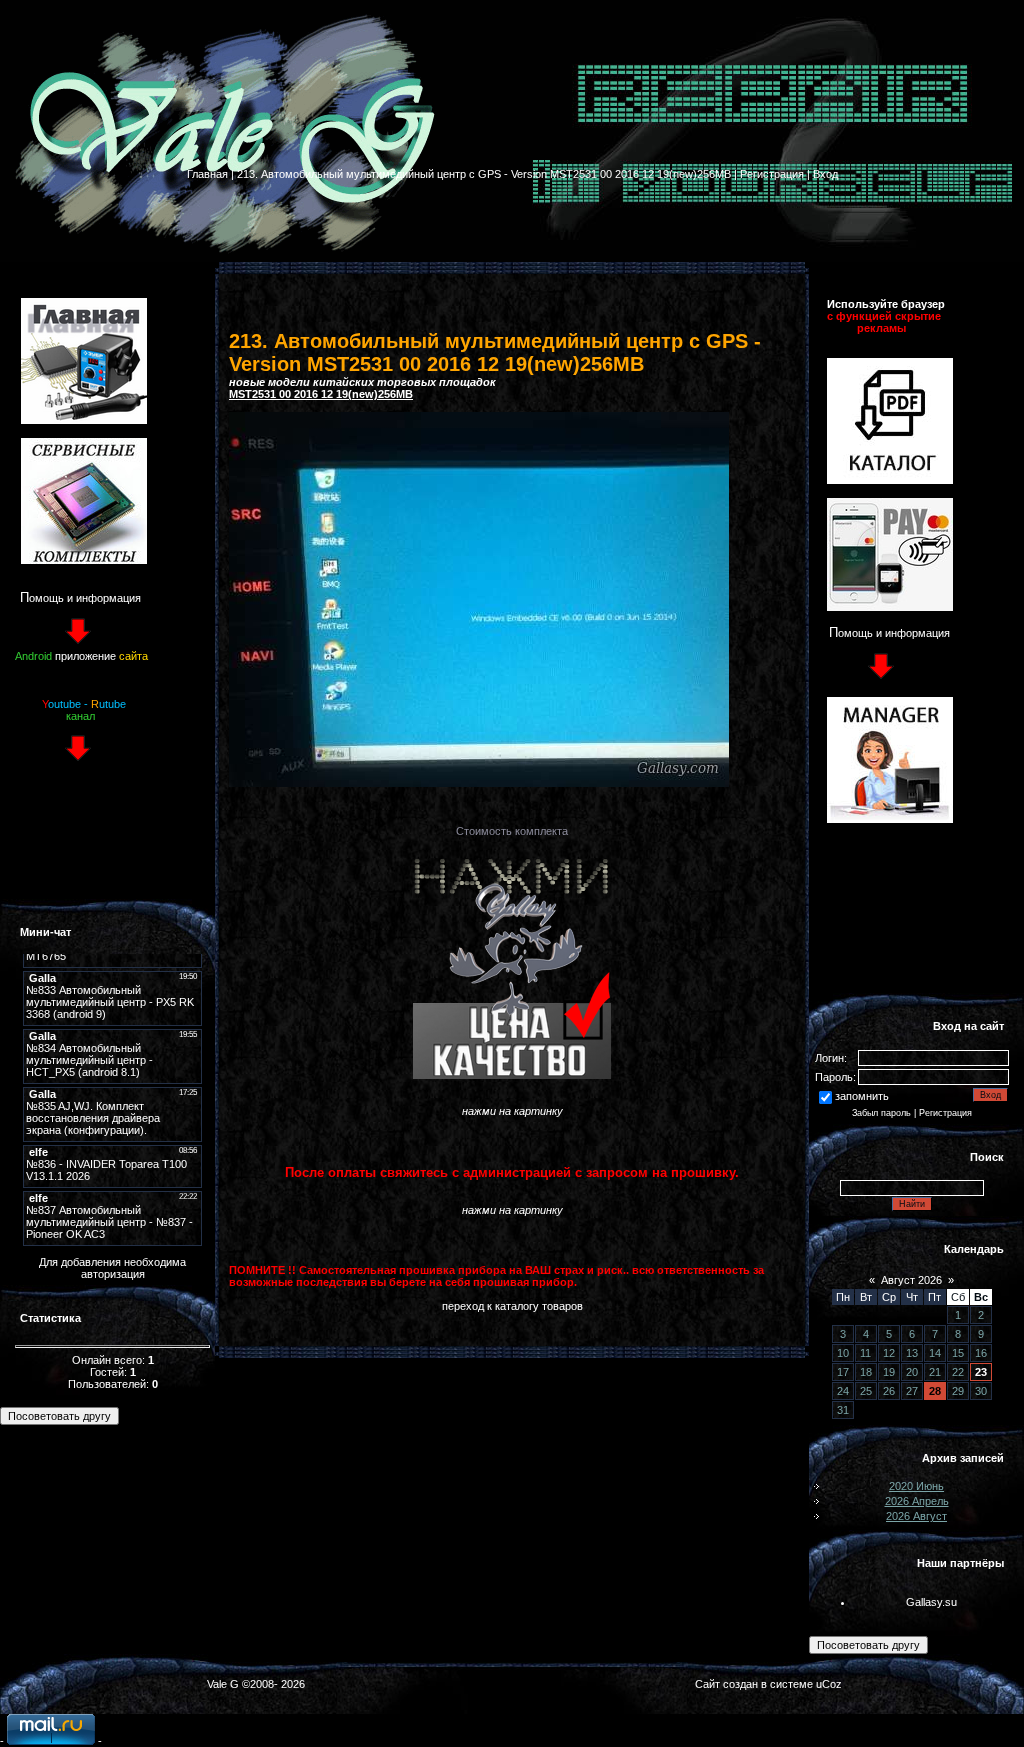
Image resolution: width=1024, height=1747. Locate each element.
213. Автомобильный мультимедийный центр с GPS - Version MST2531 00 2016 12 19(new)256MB (484, 174)
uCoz (829, 1684)
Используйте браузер (886, 304)
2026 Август (916, 1516)
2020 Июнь (916, 1486)
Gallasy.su (931, 1602)
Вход (825, 174)
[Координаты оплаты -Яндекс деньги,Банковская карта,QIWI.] (890, 607)
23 (981, 1372)
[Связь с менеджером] (890, 819)
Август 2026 (911, 1280)
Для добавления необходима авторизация (112, 1268)
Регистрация (772, 174)
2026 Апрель (917, 1501)
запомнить (862, 1096)
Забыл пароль (881, 1113)
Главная (207, 174)
